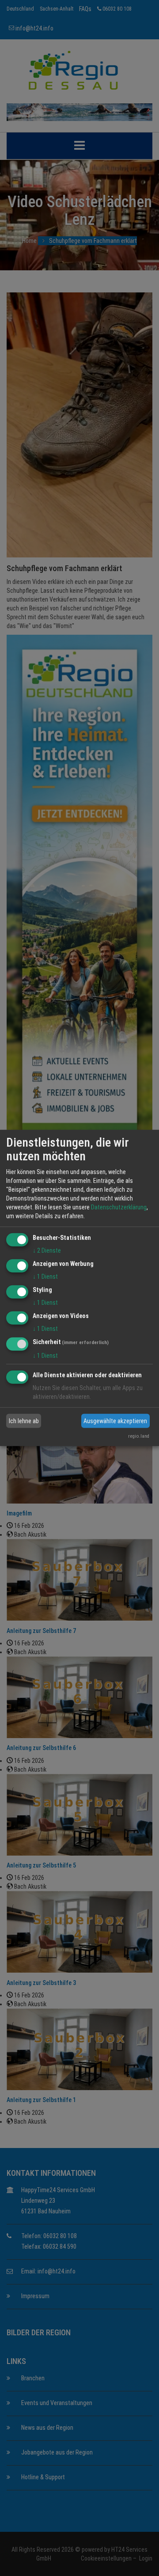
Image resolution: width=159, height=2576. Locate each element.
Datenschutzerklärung (119, 1207)
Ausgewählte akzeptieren (115, 1421)
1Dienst (45, 1277)
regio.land (139, 1436)
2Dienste (47, 1250)
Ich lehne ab (24, 1421)
